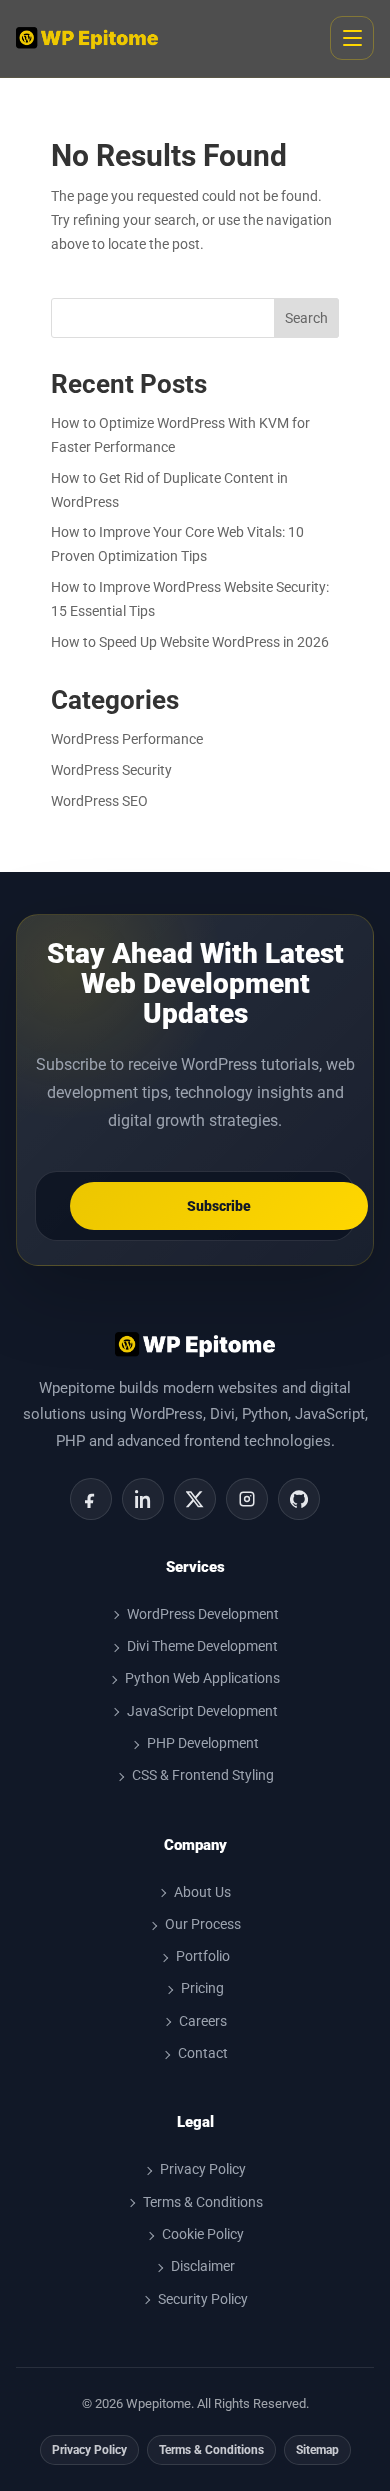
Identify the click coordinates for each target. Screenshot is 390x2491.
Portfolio (203, 1956)
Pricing (202, 1988)
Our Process (203, 1924)
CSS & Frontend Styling (203, 1775)
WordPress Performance (127, 739)
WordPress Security (111, 770)
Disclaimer (203, 2266)
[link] (91, 1499)
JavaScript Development (202, 1711)
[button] (352, 38)
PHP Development (203, 1743)
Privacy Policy (203, 2169)
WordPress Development (203, 1614)
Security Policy (203, 2299)
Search (306, 318)
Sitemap (317, 2450)
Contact (203, 2053)
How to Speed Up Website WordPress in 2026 (190, 642)
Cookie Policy (203, 2234)
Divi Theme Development (202, 1646)
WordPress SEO (99, 801)
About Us (202, 1892)
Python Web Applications (202, 1678)
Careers (203, 2021)
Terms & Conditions (203, 2202)
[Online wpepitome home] (87, 38)
